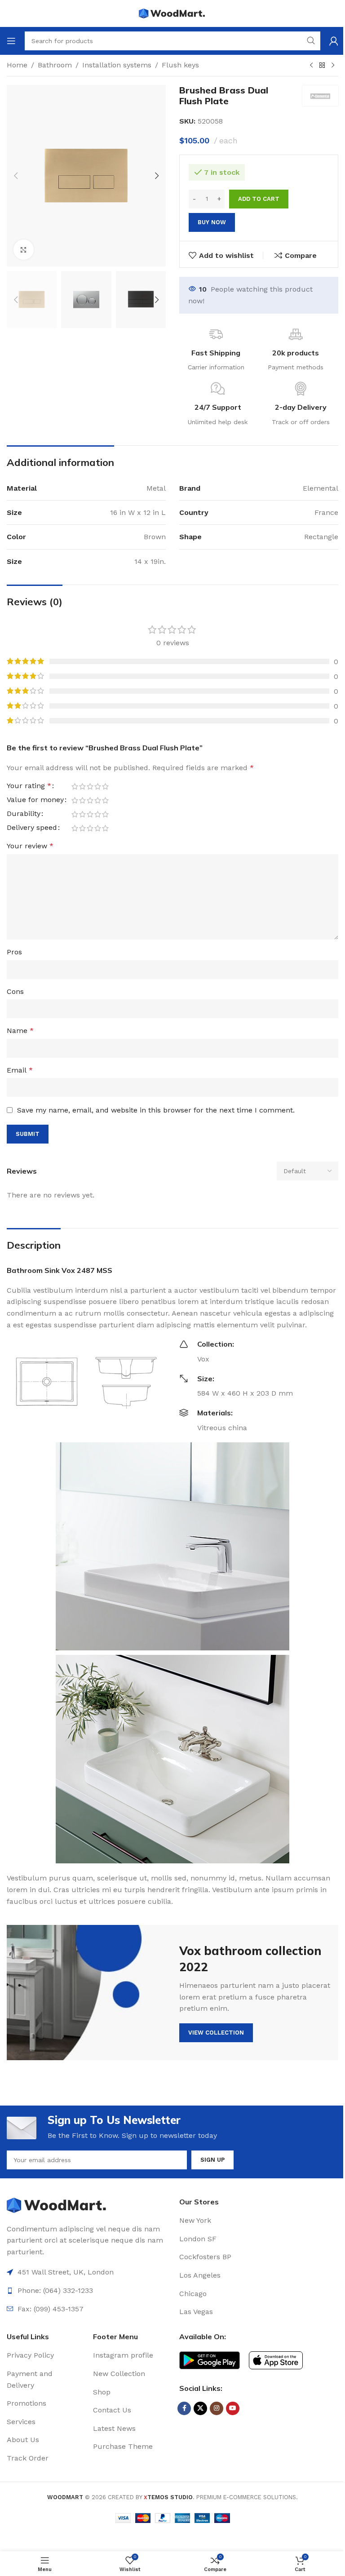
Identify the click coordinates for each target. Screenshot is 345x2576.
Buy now (212, 222)
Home (17, 65)
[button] (16, 176)
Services (21, 2422)
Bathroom (55, 65)
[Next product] (333, 66)
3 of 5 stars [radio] (90, 786)
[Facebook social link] (184, 2408)
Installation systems (117, 65)
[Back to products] (322, 66)
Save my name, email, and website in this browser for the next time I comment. (156, 1110)
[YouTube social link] (233, 2408)
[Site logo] (172, 13)
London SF (198, 2239)
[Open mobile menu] (11, 41)
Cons (15, 991)
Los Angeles (200, 2275)
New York (195, 2220)
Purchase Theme (123, 2446)
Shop (102, 2392)
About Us (23, 2440)
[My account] (334, 41)
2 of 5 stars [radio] (82, 786)
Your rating (29, 786)
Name (20, 1031)
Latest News (114, 2428)
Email (20, 1070)
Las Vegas (196, 2312)
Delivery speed (32, 828)
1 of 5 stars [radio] (75, 786)
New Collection (119, 2374)
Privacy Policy (30, 2355)
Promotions (27, 2403)
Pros (14, 952)
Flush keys (180, 65)
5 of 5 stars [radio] (105, 786)
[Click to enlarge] (24, 250)
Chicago (193, 2294)
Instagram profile (123, 2355)
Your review (30, 846)
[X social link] (200, 2408)
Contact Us (112, 2410)
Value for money (35, 800)
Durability (24, 814)
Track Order (28, 2458)
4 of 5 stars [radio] (98, 786)
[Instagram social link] (217, 2408)
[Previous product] (311, 66)
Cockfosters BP (205, 2257)
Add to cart (259, 199)
